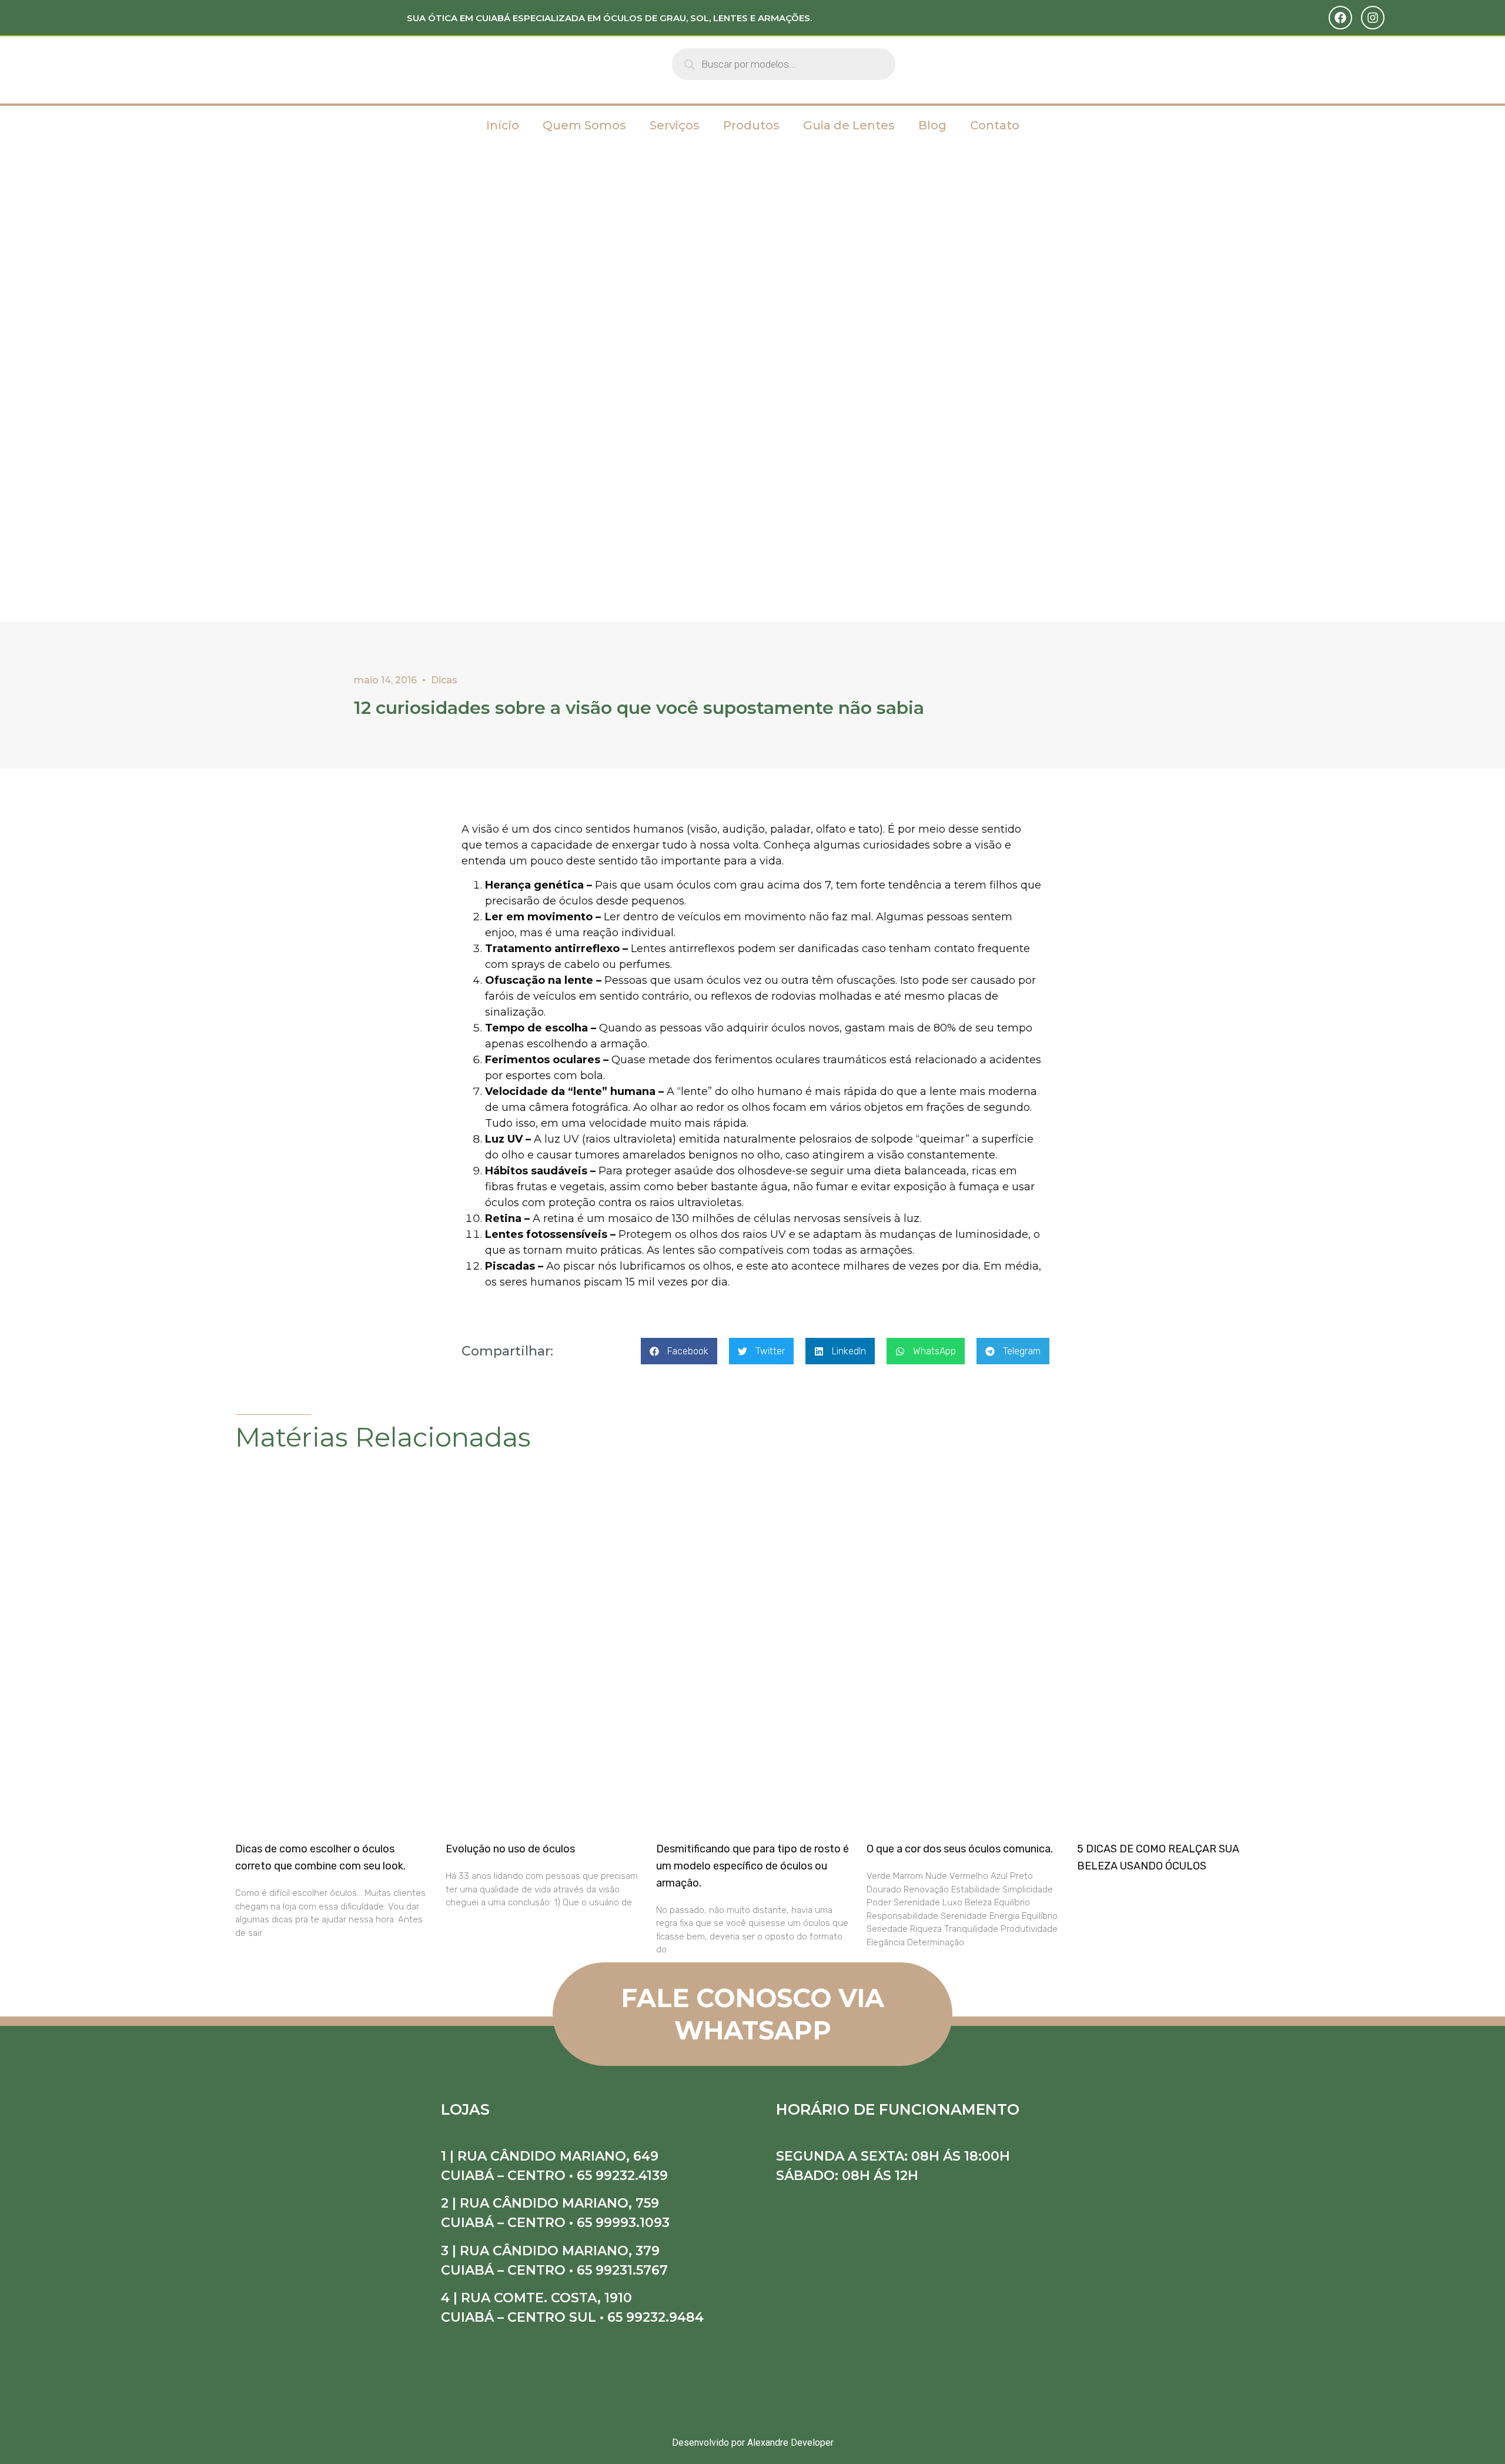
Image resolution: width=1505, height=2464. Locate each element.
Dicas (444, 680)
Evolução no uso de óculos (510, 1849)
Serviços (675, 125)
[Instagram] (1373, 18)
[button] (679, 1351)
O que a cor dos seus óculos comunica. (960, 1849)
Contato (995, 125)
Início (503, 125)
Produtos (751, 125)
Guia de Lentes (849, 125)
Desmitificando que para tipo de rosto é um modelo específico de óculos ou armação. (752, 1866)
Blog (932, 125)
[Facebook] (1340, 18)
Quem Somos (584, 125)
